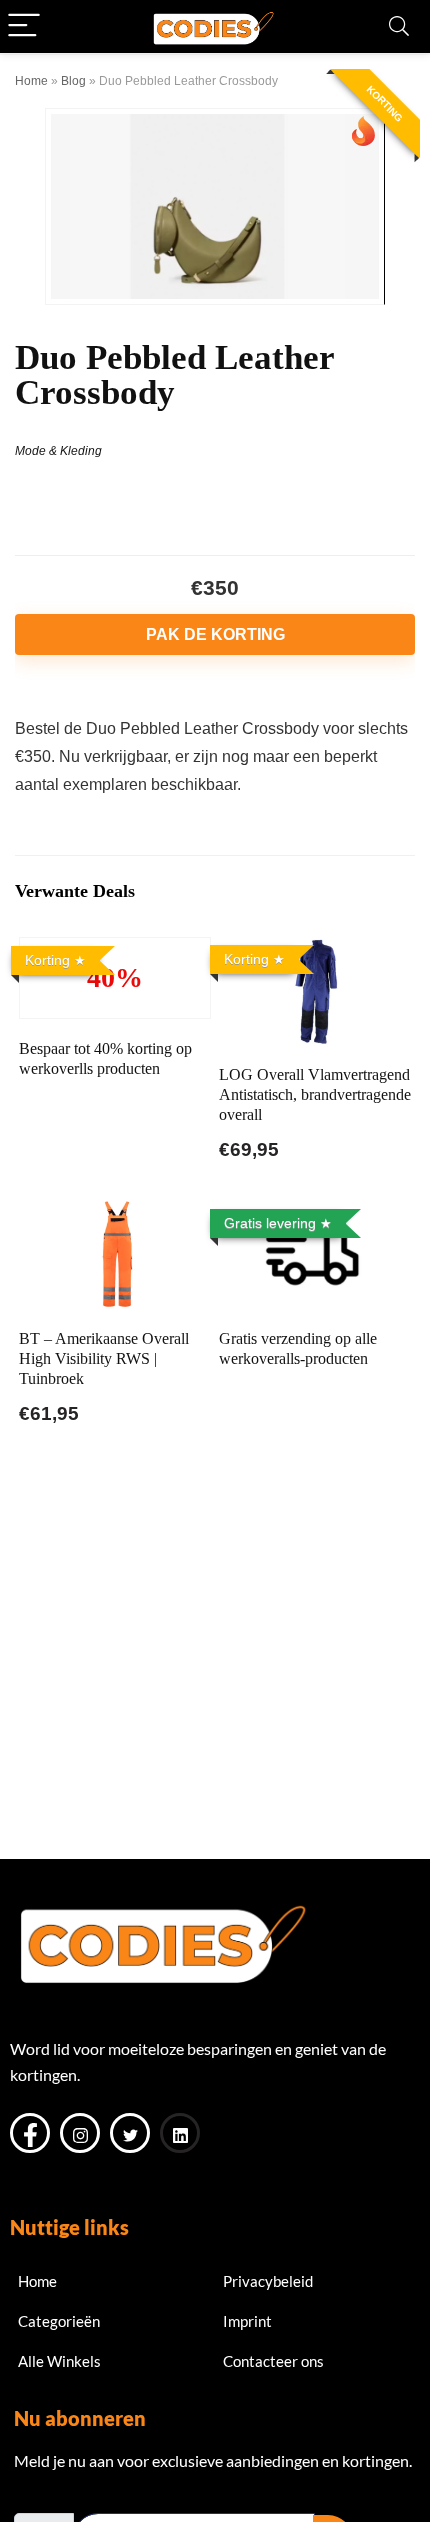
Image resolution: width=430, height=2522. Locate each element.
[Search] (399, 26)
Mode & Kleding (58, 451)
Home (31, 81)
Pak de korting (215, 634)
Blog (73, 81)
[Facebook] (30, 2133)
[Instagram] (80, 2133)
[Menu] (24, 26)
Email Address (61, 2496)
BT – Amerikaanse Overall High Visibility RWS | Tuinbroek (104, 1358)
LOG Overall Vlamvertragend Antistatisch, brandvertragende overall (315, 1094)
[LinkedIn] (180, 2133)
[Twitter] (130, 2133)
